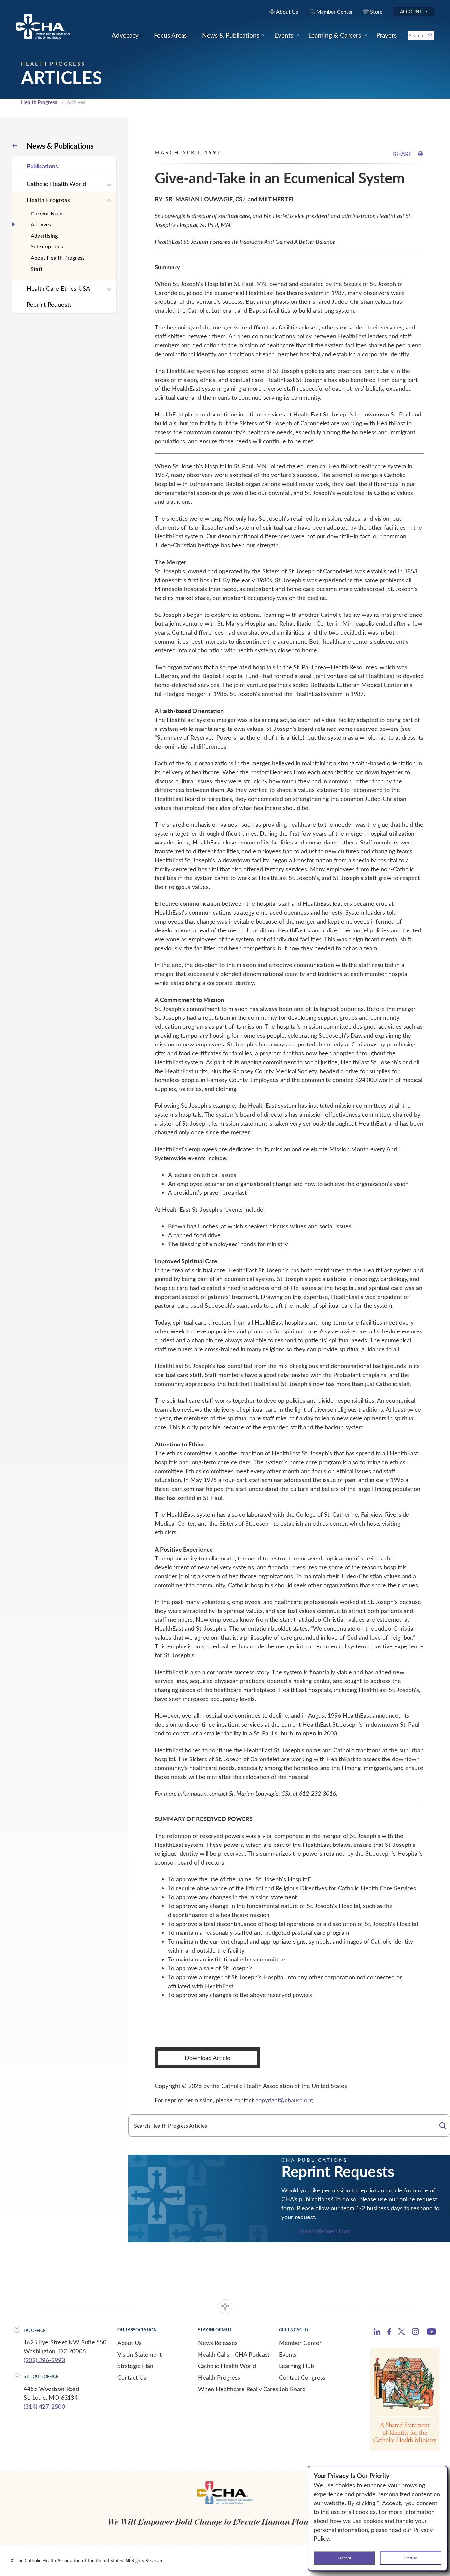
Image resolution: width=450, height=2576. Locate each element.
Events (288, 2354)
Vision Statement (140, 2354)
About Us (129, 2343)
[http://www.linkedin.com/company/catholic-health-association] (377, 2333)
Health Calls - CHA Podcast (234, 2354)
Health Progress (39, 102)
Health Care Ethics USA (58, 288)
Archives (41, 224)
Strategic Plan (135, 2366)
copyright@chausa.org (284, 2100)
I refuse (411, 2558)
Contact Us (132, 2377)
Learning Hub (296, 2366)
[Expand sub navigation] (109, 185)
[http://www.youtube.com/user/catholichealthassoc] (431, 2333)
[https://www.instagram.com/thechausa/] (416, 2333)
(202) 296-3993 (44, 2360)
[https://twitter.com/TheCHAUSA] (401, 2333)
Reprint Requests (49, 304)
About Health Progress (58, 258)
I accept (344, 2558)
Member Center (300, 2343)
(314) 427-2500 (44, 2406)
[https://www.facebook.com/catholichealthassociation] (389, 2333)
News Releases (218, 2343)
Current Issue (47, 213)
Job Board (292, 2389)
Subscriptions (47, 246)
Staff (37, 269)
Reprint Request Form (325, 2231)
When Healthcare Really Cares (238, 2389)
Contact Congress (302, 2377)
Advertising (44, 235)
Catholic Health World (56, 184)
